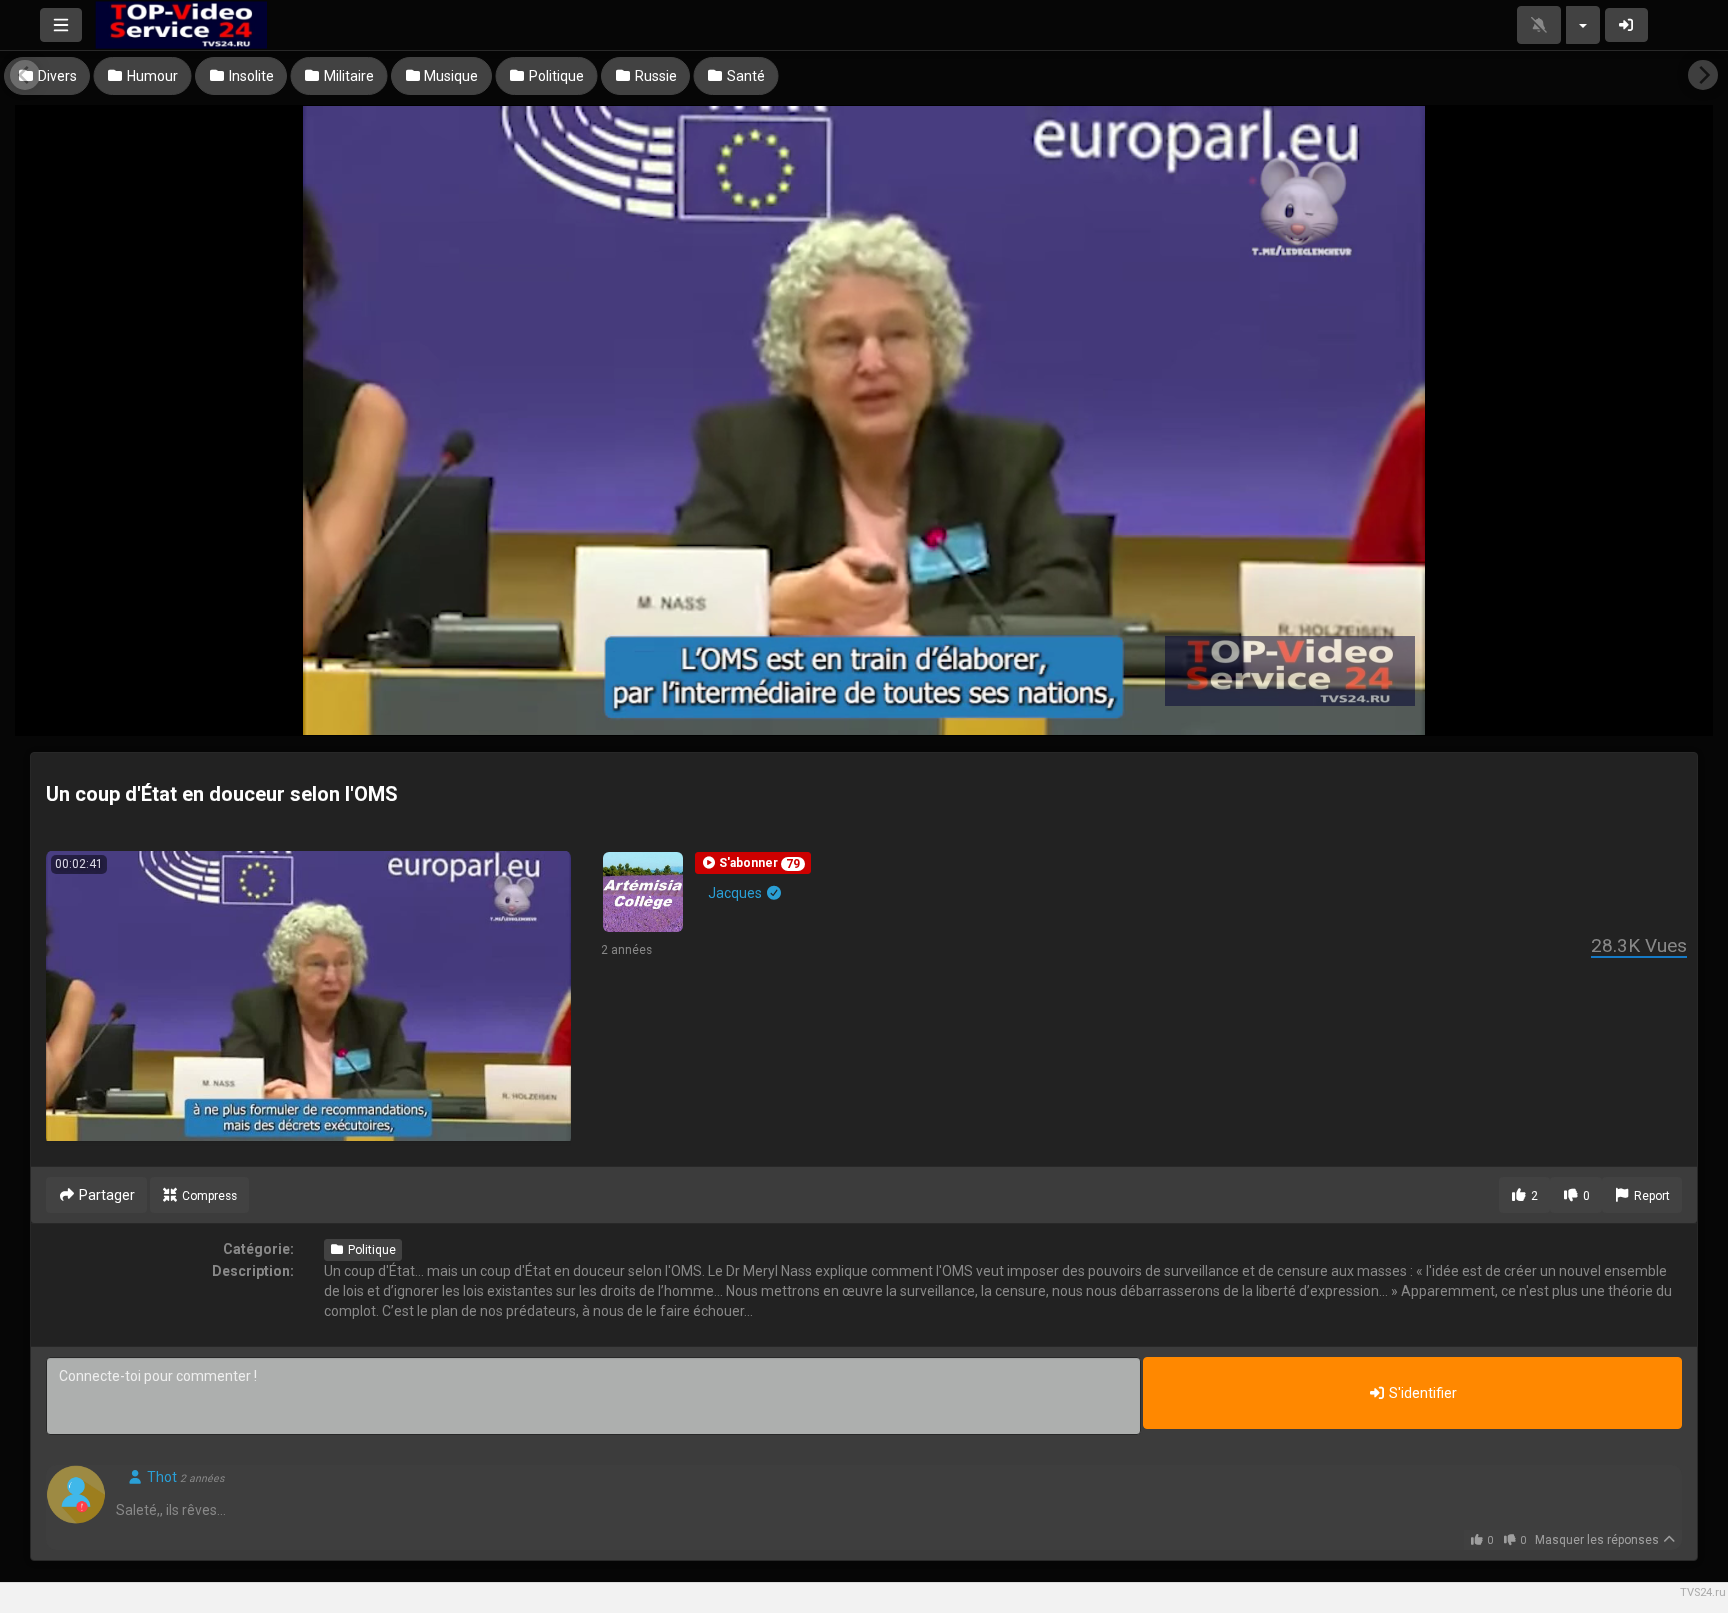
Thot (160, 1477)
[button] (753, 863)
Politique (370, 1250)
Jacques (736, 893)
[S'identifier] (1627, 25)
